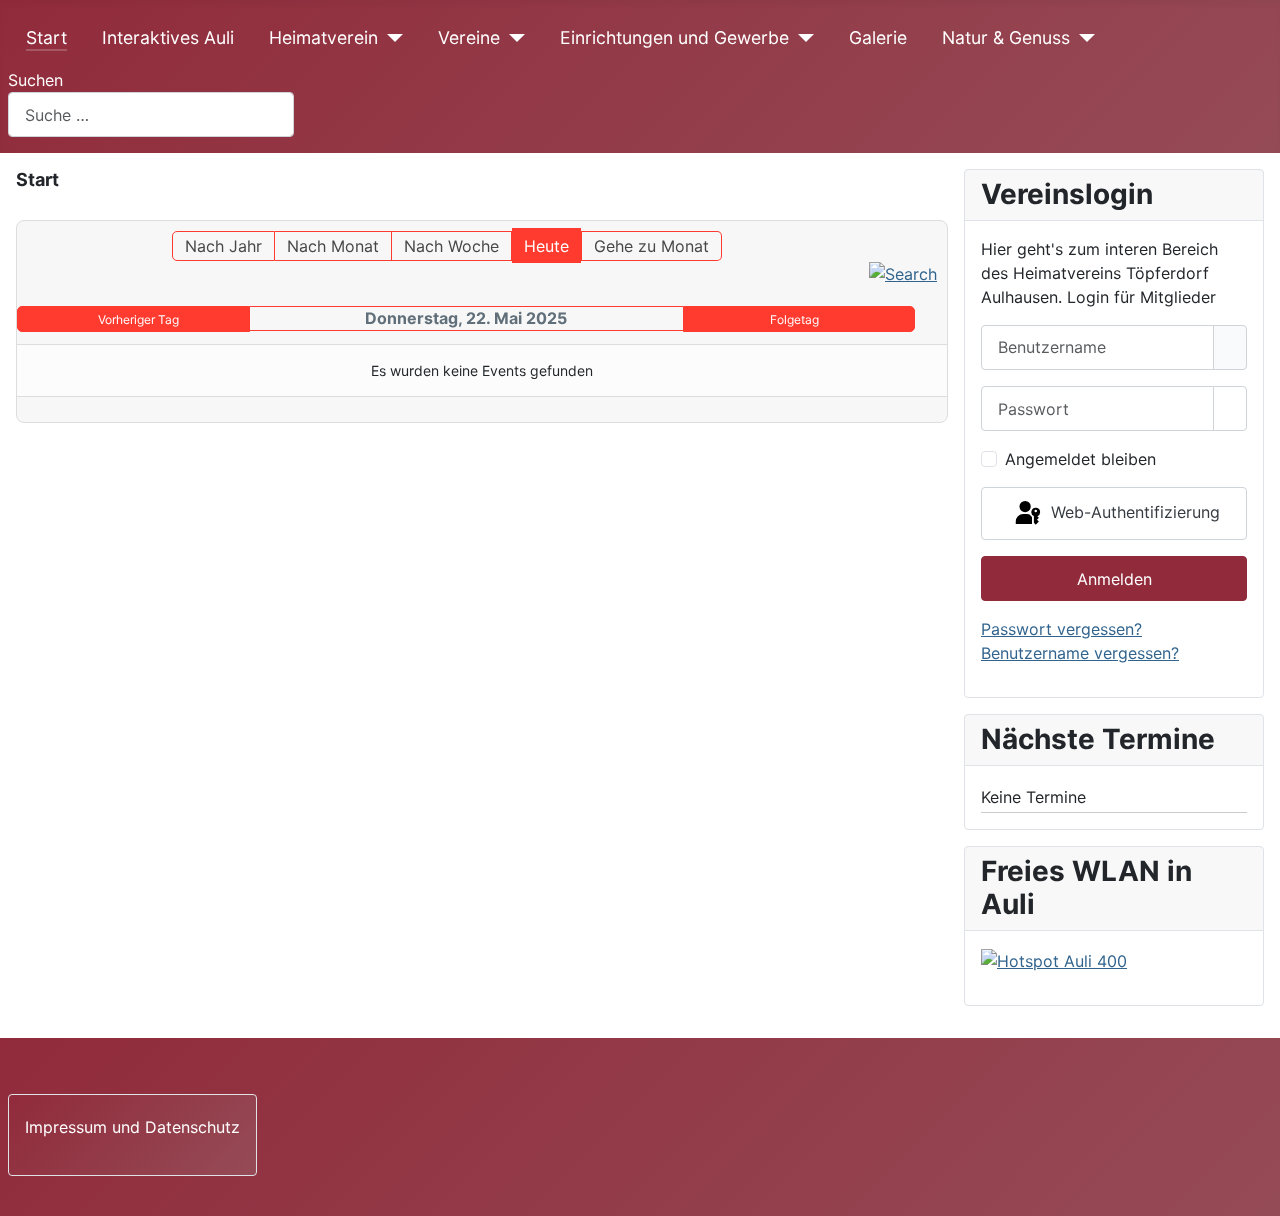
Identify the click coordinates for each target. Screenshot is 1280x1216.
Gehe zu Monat (651, 246)
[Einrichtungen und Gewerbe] (801, 38)
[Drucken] (941, 211)
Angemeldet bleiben (1080, 459)
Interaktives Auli (168, 37)
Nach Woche (451, 246)
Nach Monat (333, 246)
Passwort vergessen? (1061, 629)
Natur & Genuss (1006, 37)
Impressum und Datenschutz (132, 1127)
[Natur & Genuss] (1082, 38)
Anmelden (1114, 579)
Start (46, 37)
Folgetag (794, 319)
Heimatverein (323, 37)
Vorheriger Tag (138, 319)
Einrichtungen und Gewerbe (674, 37)
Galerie (878, 37)
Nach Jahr (223, 246)
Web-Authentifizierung (1133, 512)
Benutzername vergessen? (1080, 653)
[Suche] (903, 273)
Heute (546, 246)
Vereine (469, 37)
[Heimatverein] (390, 38)
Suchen (35, 80)
